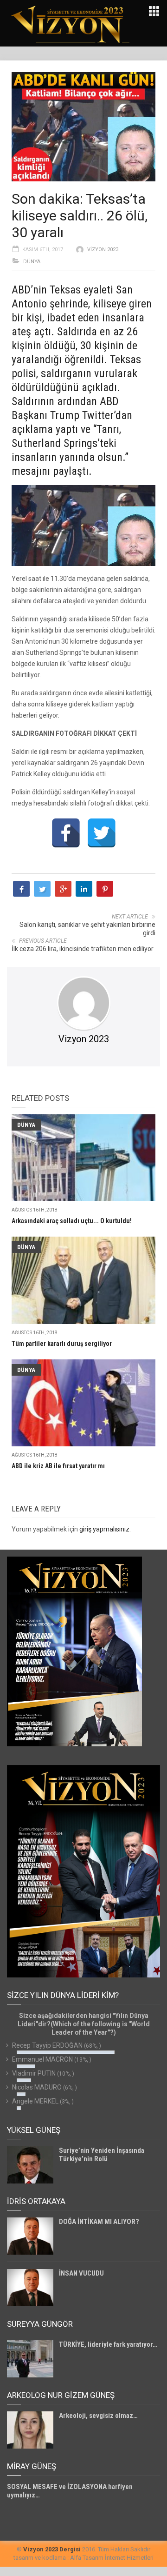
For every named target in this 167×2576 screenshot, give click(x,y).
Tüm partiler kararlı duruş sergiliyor (62, 1344)
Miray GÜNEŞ (32, 2466)
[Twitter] (102, 833)
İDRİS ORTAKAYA (36, 2201)
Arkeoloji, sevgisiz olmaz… (98, 2416)
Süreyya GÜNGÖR (40, 2324)
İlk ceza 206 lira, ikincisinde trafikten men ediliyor (83, 949)
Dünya (32, 262)
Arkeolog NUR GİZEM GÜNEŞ (61, 2395)
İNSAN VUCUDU (81, 2273)
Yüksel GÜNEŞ (34, 2130)
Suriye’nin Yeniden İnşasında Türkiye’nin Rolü (102, 2155)
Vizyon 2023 (103, 250)
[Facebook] (66, 833)
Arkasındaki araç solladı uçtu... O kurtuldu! (72, 1221)
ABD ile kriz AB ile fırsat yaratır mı (58, 1466)
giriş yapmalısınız (104, 1529)
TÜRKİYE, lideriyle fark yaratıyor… (108, 2344)
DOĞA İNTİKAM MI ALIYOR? (99, 2222)
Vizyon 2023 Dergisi (52, 2549)
